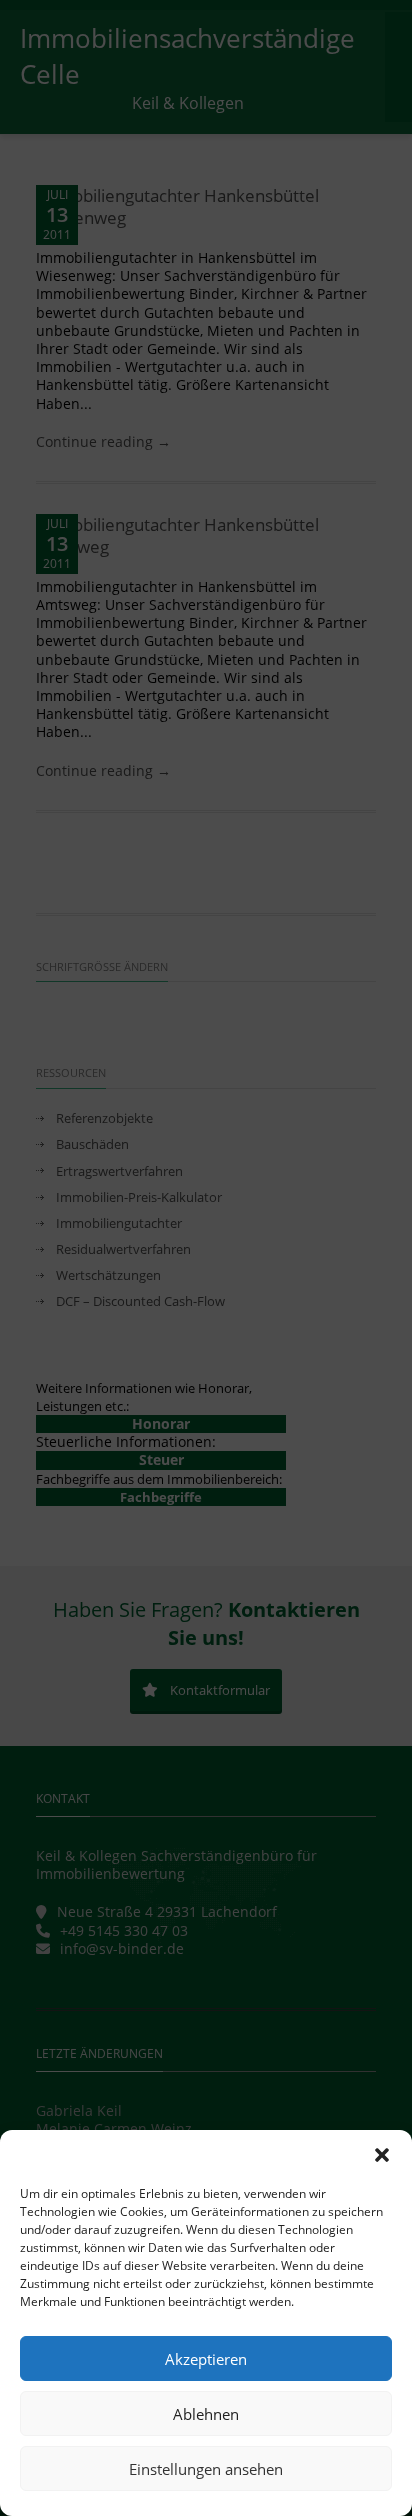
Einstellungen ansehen (206, 2469)
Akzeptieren (206, 2359)
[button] (382, 2155)
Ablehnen (206, 2414)
